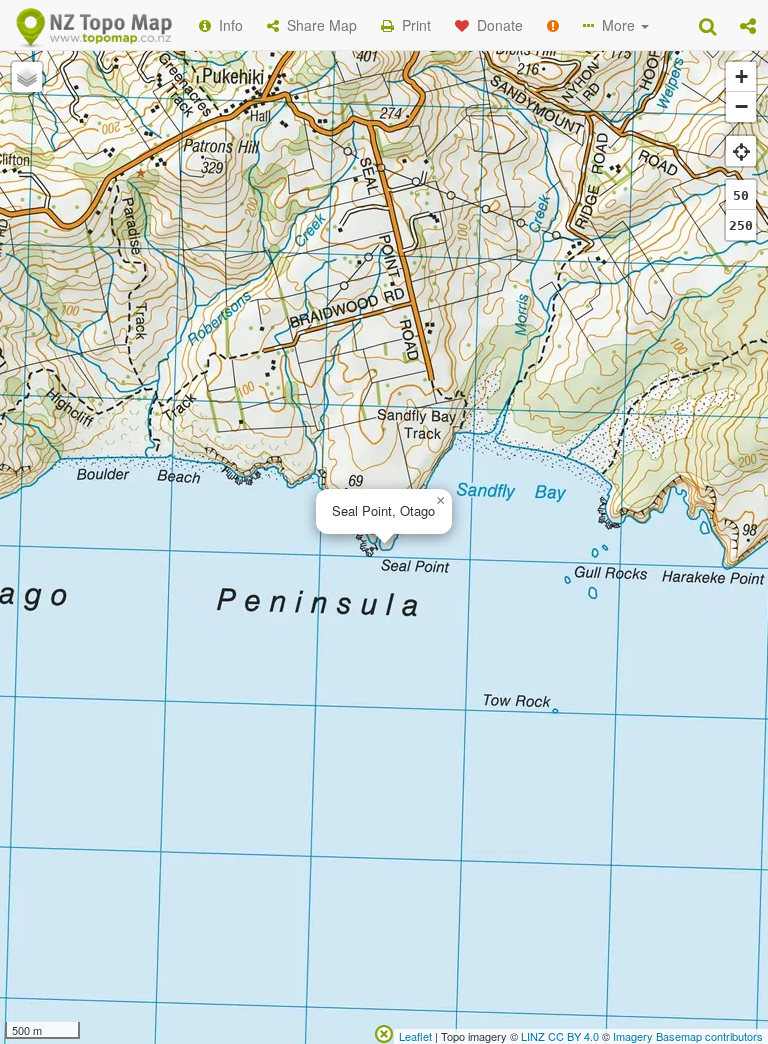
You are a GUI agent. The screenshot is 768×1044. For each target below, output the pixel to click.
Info (227, 25)
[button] (748, 25)
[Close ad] (384, 1032)
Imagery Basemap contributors (688, 1036)
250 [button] (741, 225)
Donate (496, 25)
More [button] (616, 25)
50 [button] (741, 195)
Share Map (318, 25)
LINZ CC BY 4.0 (560, 1036)
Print (412, 25)
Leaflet (415, 1036)
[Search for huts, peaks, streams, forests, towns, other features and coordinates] (707, 25)
